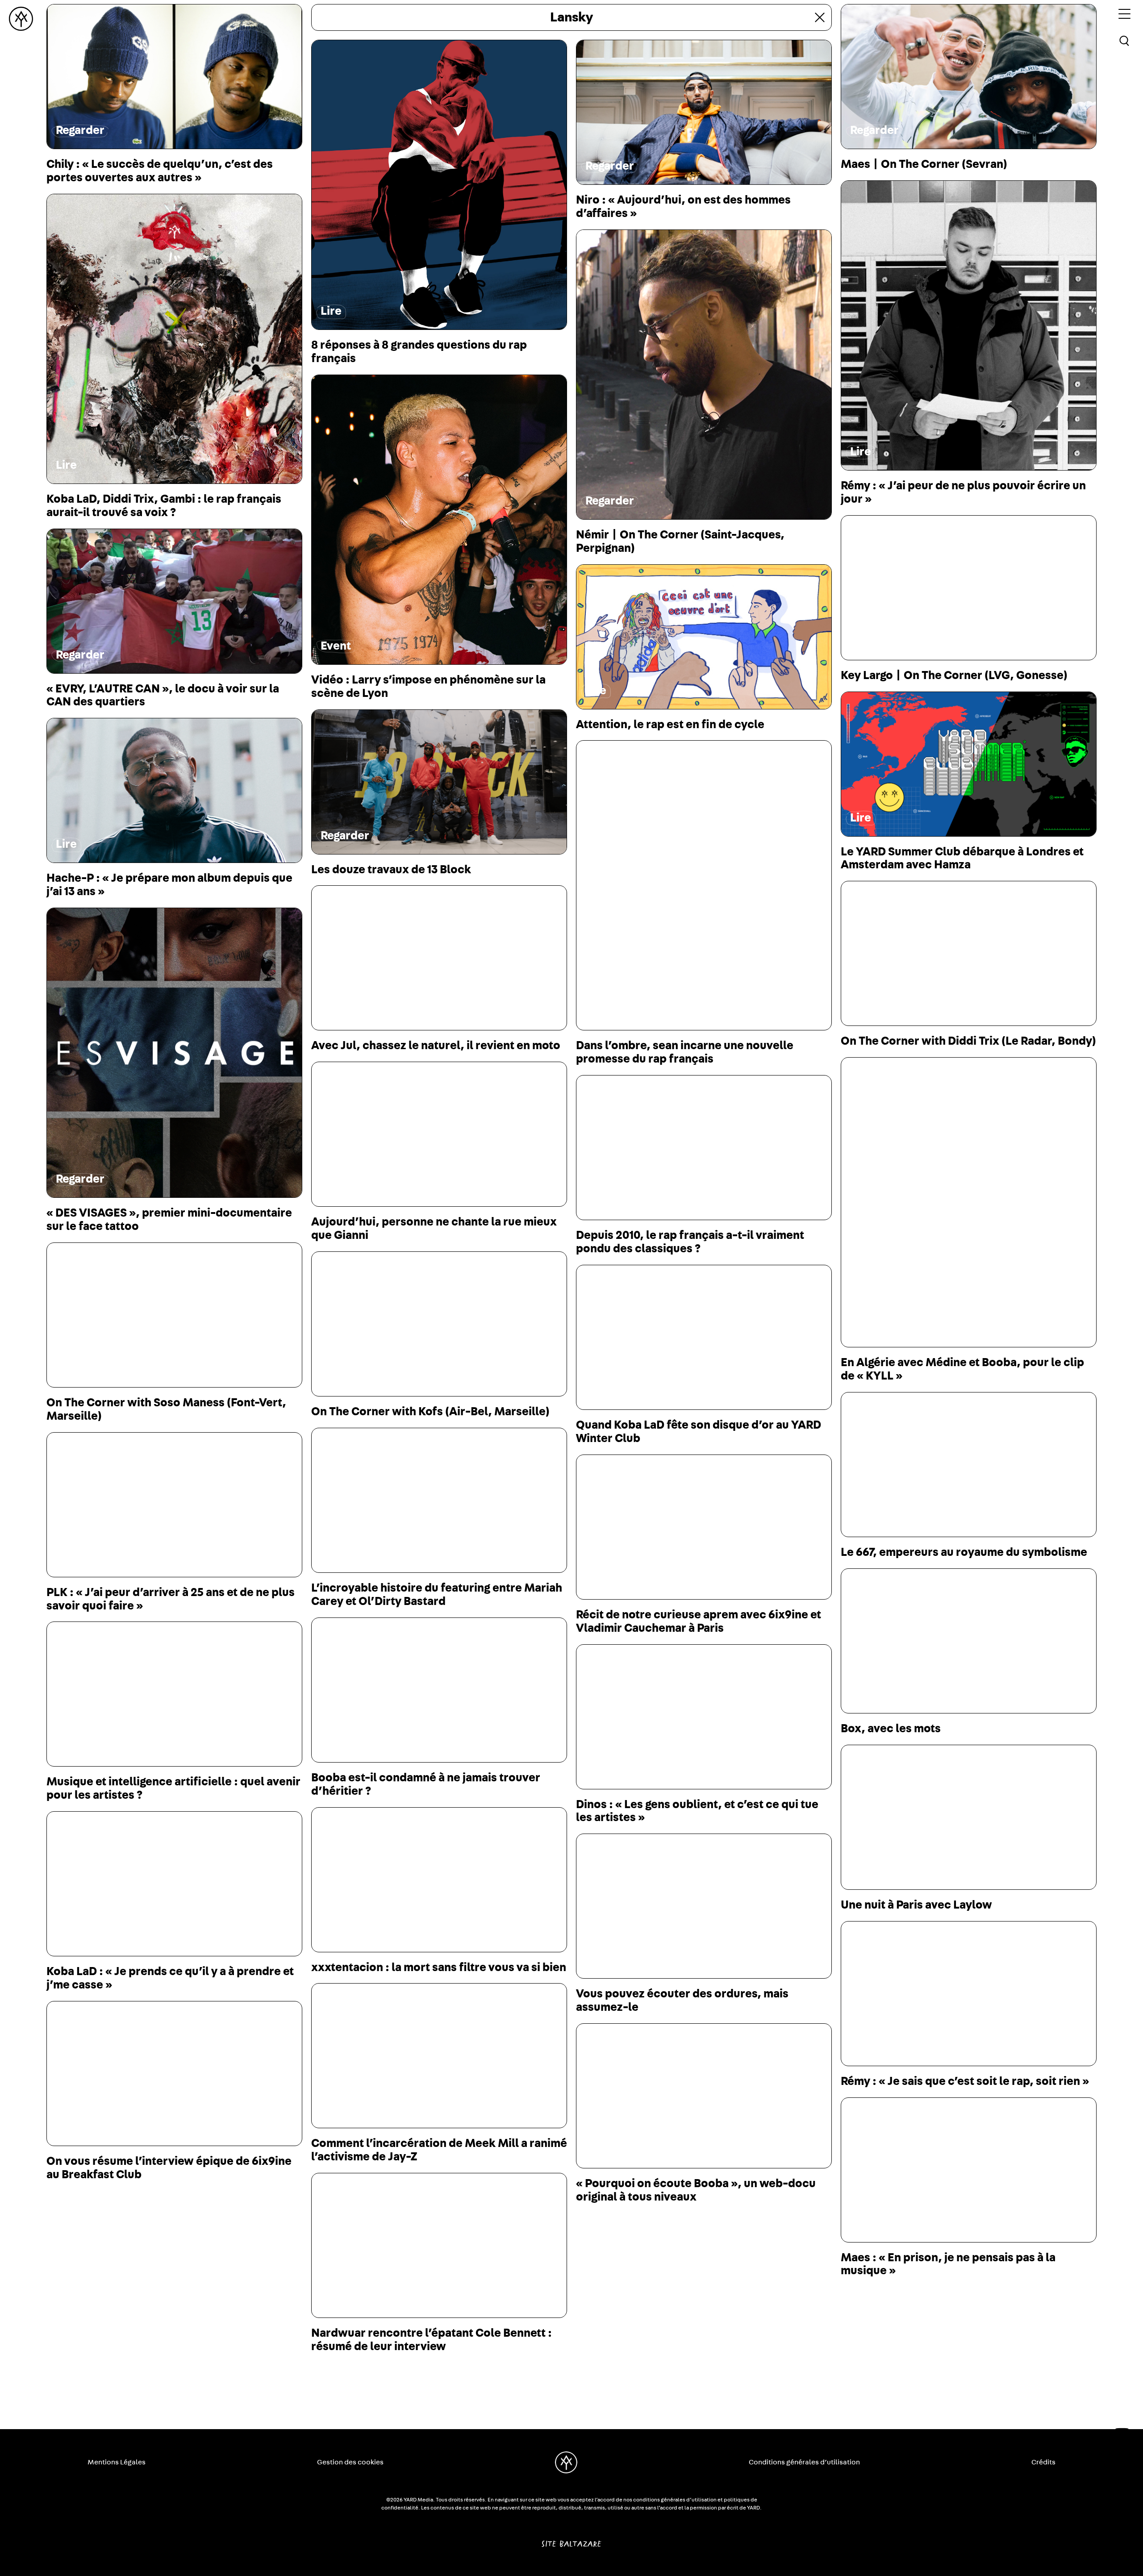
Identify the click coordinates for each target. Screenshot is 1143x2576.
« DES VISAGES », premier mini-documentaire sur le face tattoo (169, 1220)
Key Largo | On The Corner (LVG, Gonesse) (954, 675)
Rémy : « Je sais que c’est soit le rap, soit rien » (965, 2081)
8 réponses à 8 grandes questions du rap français (419, 352)
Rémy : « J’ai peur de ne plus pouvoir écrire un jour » (963, 492)
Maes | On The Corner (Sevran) (924, 164)
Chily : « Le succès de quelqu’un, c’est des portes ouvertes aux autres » (160, 171)
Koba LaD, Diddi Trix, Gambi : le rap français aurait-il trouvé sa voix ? (164, 506)
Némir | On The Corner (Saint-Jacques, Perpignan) (680, 542)
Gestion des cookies (350, 2462)
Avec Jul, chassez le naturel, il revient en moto (436, 1046)
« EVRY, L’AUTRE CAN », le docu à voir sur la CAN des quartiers (163, 696)
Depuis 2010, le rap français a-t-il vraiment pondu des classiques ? (690, 1242)
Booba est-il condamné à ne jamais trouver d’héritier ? (426, 1784)
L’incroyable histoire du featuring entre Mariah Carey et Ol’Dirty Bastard (437, 1595)
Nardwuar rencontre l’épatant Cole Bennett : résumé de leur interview (432, 2340)
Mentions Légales (117, 2462)
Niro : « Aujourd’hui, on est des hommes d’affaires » (683, 207)
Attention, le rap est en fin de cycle (670, 725)
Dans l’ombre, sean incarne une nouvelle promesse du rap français (685, 1052)
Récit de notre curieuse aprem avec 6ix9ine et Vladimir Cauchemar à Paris (699, 1621)
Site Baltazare (571, 2540)
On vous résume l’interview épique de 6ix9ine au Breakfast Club (169, 2168)
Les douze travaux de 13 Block (391, 870)
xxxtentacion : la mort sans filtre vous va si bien (439, 1967)
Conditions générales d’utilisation (804, 2462)
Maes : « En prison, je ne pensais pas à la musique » (948, 2264)
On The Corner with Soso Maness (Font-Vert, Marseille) (166, 1409)
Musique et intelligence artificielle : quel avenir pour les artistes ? (173, 1788)
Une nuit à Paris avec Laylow (916, 1905)
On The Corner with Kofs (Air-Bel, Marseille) (430, 1412)
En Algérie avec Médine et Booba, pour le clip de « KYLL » (962, 1369)
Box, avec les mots (891, 1729)
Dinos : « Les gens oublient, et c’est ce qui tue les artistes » (697, 1811)
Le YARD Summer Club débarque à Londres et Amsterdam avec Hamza (962, 859)
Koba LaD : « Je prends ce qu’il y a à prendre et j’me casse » (170, 1978)
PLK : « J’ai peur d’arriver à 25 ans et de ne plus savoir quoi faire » (171, 1599)
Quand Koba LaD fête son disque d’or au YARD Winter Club (699, 1432)
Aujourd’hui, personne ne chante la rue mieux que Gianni (434, 1229)
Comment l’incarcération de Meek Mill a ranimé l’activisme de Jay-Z (439, 2150)
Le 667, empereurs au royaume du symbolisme (964, 1552)
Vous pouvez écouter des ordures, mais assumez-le (682, 2001)
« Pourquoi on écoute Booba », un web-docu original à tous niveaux (696, 2190)
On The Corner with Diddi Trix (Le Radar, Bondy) (968, 1041)
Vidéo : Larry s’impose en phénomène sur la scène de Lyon (428, 687)
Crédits (1043, 2462)
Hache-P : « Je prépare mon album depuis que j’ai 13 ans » (169, 885)
